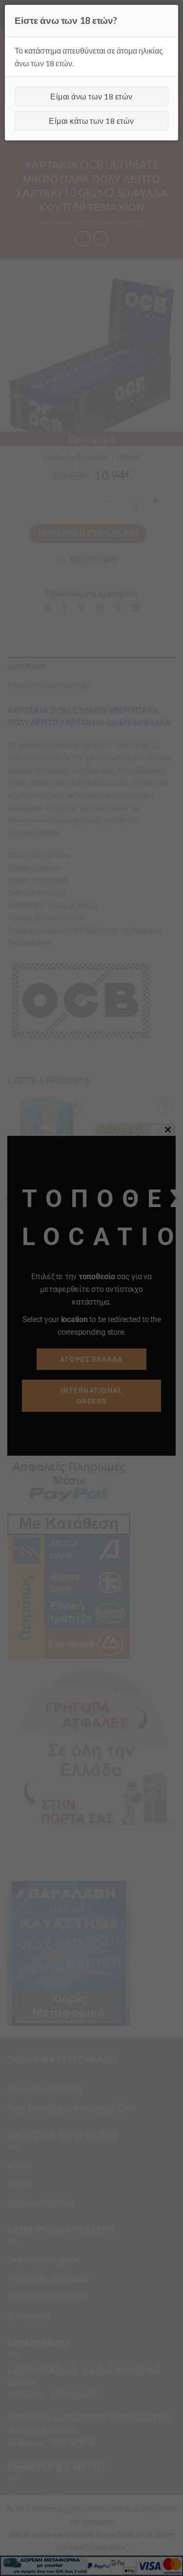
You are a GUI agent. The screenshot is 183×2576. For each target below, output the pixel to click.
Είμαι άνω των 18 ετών (91, 96)
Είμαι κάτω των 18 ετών (91, 121)
